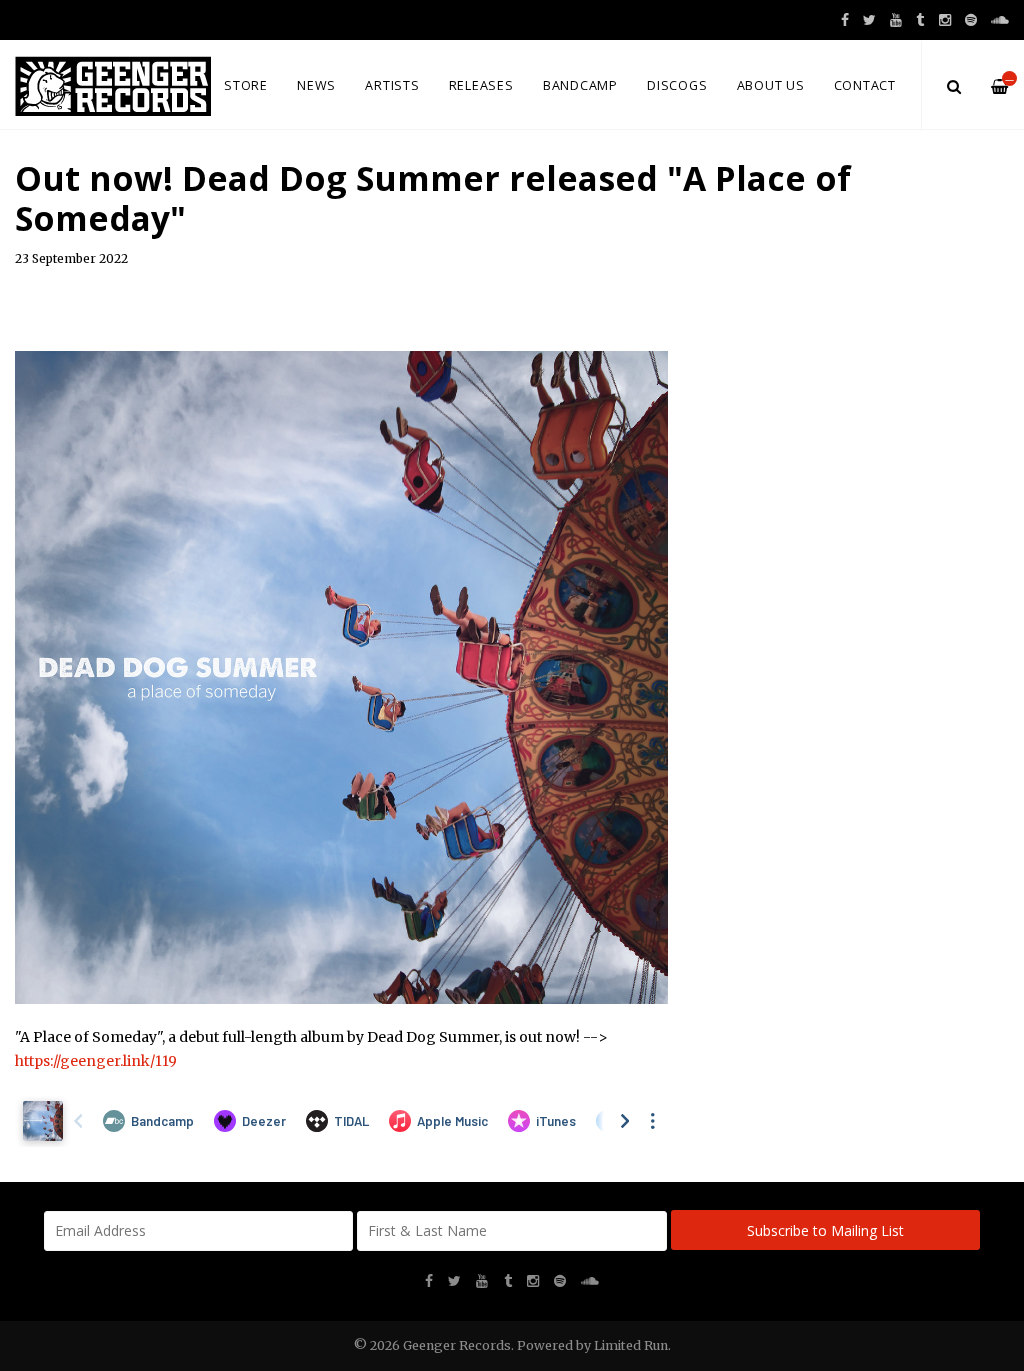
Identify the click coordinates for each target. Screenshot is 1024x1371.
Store (246, 85)
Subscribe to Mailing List (825, 1230)
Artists (392, 85)
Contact (865, 85)
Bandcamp (580, 85)
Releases (481, 85)
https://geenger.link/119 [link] (96, 1061)
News (316, 85)
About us (771, 85)
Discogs (677, 85)
